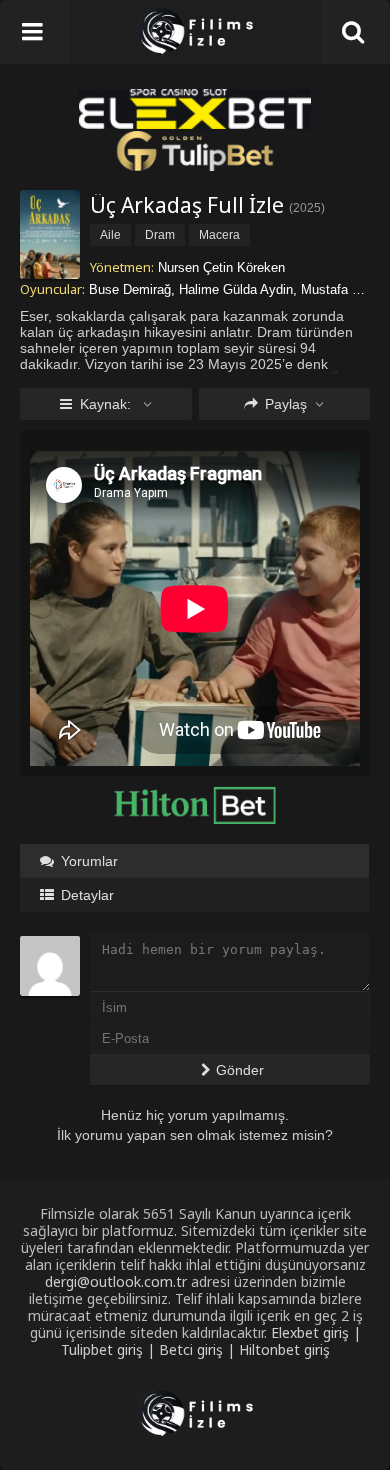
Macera (219, 235)
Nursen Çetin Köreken (221, 267)
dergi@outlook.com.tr (116, 1281)
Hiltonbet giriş (284, 1349)
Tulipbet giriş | (110, 1349)
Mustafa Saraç (343, 289)
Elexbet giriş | (316, 1332)
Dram (160, 235)
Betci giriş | (199, 1349)
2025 (307, 208)
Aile (110, 235)
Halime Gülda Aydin (236, 289)
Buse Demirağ (130, 289)
